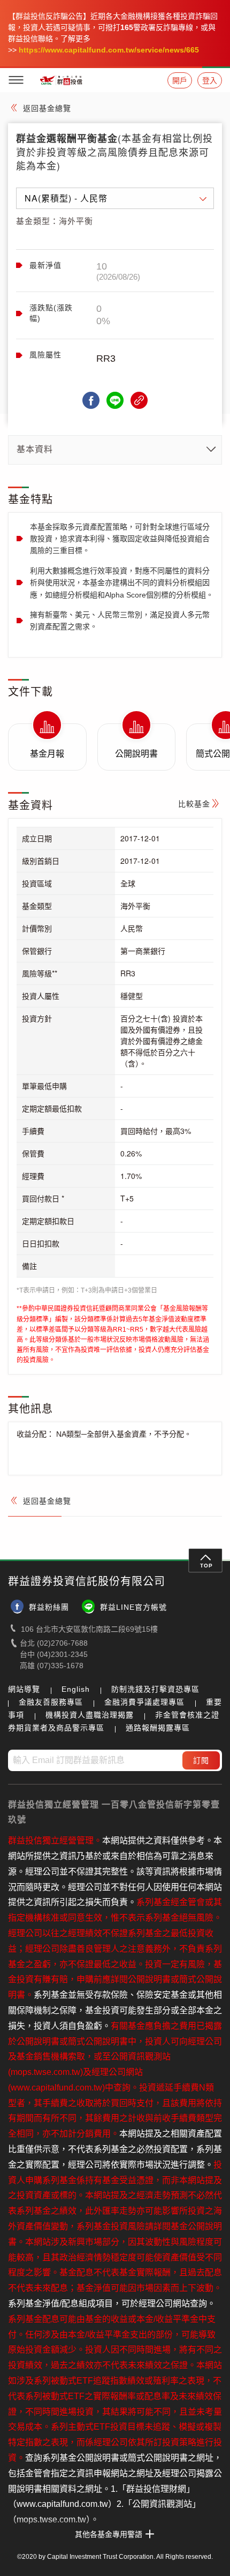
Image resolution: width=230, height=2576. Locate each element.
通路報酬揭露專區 (158, 1728)
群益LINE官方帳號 (133, 1607)
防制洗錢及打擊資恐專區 (155, 1689)
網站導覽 (24, 1689)
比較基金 (194, 804)
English (76, 1689)
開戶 (180, 80)
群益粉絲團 (49, 1607)
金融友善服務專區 (51, 1702)
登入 (210, 80)
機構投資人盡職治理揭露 (90, 1715)
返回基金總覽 (47, 108)
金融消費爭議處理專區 (144, 1702)
